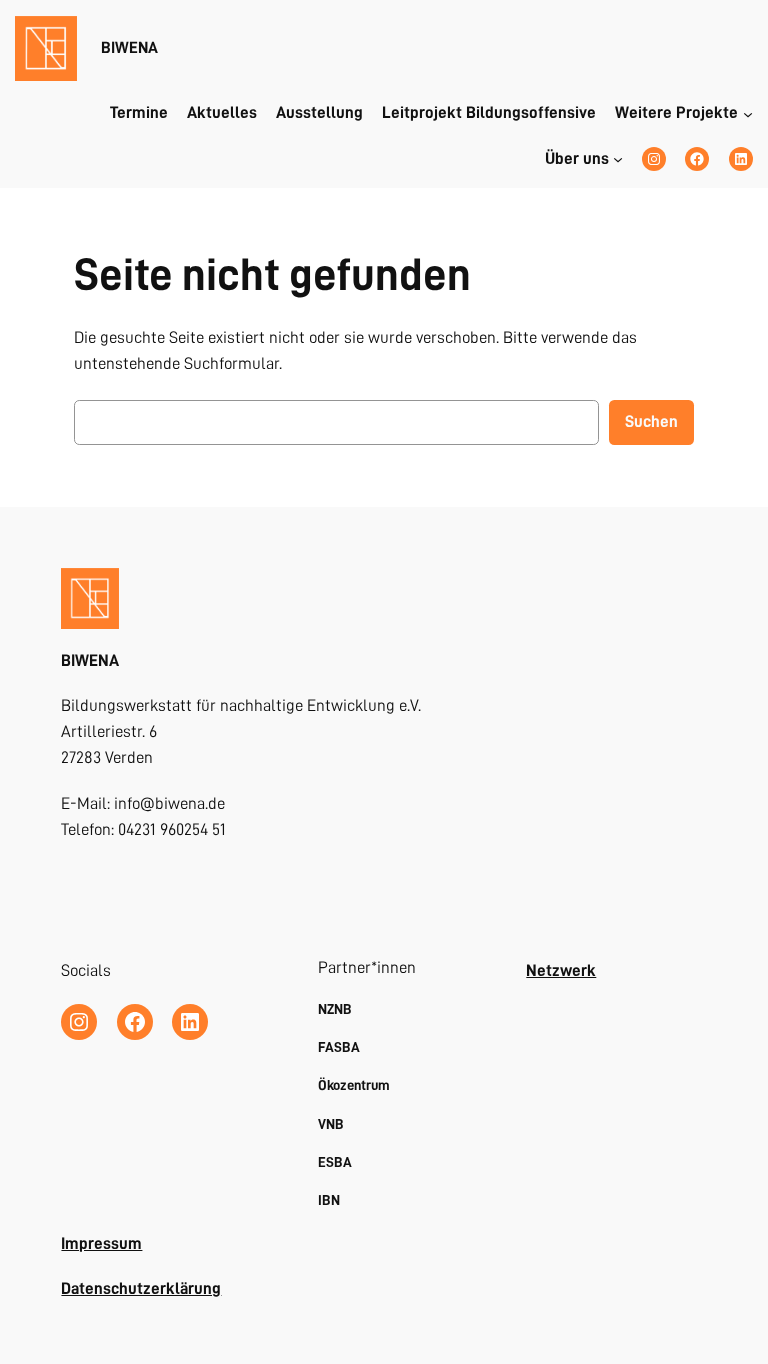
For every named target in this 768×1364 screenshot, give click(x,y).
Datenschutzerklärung (141, 1288)
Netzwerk (561, 970)
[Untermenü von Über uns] (618, 159)
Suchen (651, 421)
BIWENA (129, 47)
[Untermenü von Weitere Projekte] (748, 113)
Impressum (101, 1243)
